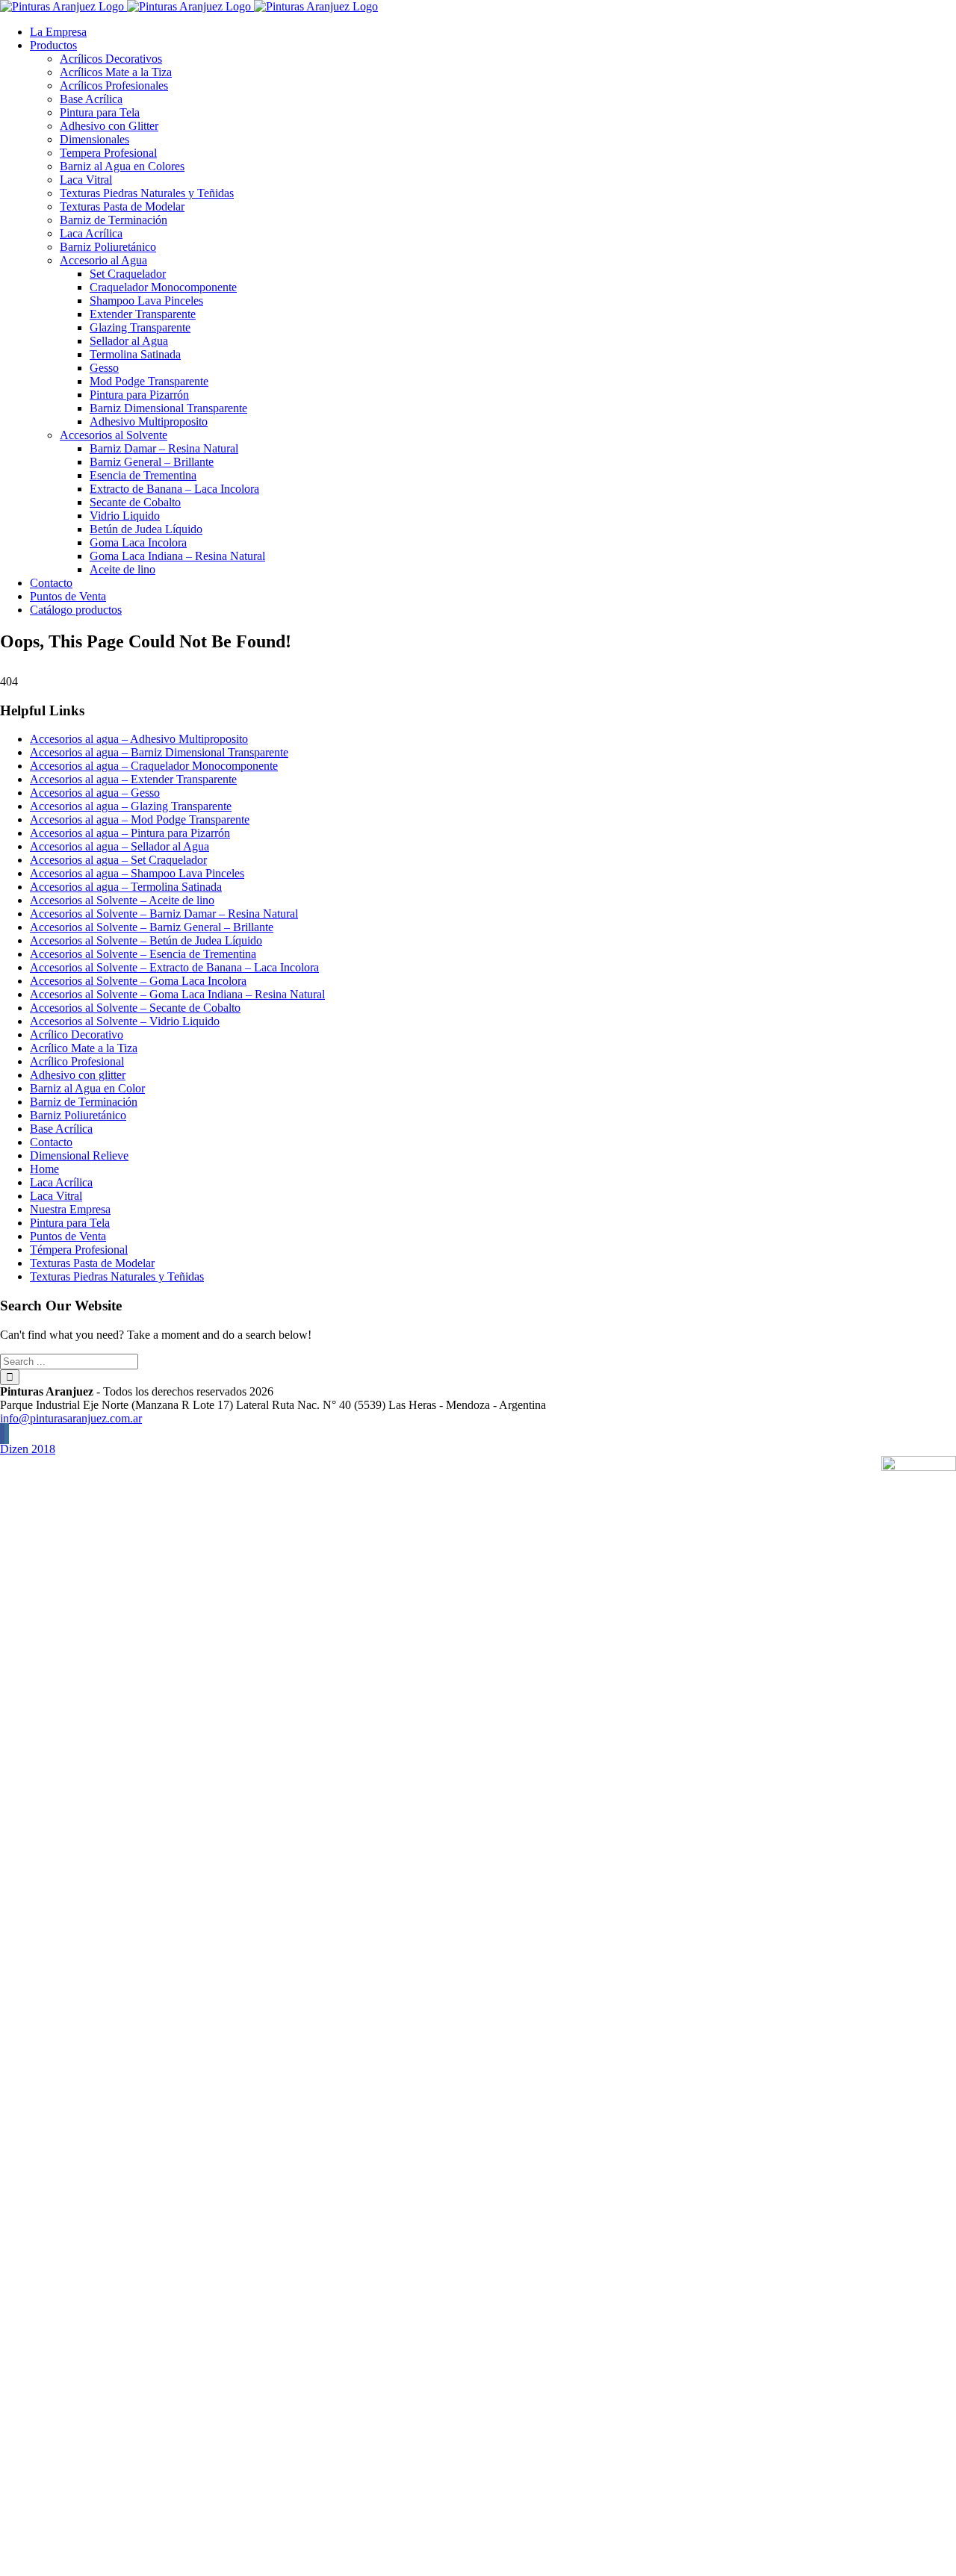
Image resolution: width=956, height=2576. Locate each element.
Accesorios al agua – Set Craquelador (118, 860)
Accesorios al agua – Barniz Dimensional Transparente (159, 752)
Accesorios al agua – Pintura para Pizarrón (130, 833)
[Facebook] (2, 1434)
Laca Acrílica (61, 1182)
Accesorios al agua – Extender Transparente (133, 779)
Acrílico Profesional (77, 1061)
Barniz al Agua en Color (87, 1088)
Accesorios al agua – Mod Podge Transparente (140, 819)
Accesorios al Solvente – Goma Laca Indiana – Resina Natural (177, 994)
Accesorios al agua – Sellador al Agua (119, 846)
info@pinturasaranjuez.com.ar (71, 1418)
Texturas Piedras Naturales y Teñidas (117, 1276)
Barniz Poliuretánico (78, 1115)
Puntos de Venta (68, 1236)
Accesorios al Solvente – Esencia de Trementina (143, 954)
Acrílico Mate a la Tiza (84, 1048)
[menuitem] (493, 32)
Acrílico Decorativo (77, 1035)
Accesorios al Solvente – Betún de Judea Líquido (146, 940)
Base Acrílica (61, 1129)
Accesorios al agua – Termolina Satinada (126, 887)
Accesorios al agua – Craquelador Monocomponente (154, 766)
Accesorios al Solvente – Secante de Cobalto (135, 1008)
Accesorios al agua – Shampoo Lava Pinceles (137, 873)
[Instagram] (7, 1434)
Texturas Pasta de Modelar (92, 1263)
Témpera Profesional (79, 1250)
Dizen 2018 (28, 1449)
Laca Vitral (56, 1196)
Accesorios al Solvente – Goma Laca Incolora (138, 981)
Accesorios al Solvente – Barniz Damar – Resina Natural (164, 914)
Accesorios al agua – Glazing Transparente (131, 806)
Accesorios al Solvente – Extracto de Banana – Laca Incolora (174, 967)
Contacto (51, 1142)
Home (44, 1169)
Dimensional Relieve (79, 1155)
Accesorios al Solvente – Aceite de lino (122, 900)
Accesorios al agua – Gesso (95, 793)
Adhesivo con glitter (78, 1075)
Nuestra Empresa (70, 1209)
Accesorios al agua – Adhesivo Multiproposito (139, 739)
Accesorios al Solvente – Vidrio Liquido (125, 1021)
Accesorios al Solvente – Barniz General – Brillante (152, 927)
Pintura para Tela (70, 1223)
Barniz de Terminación (84, 1102)
